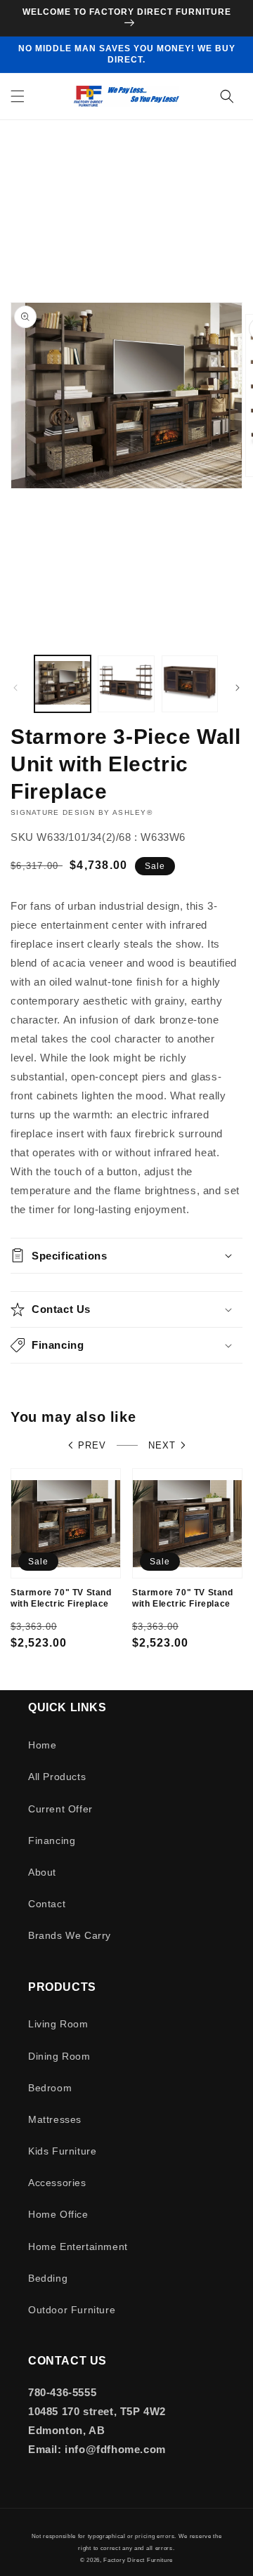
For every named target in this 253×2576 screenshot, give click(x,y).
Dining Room (59, 2056)
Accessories (57, 2183)
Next (162, 1445)
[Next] (238, 688)
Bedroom (50, 2088)
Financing (52, 1841)
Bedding (48, 2278)
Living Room (58, 2024)
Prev (92, 1445)
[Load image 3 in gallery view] (190, 684)
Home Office (58, 2214)
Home (42, 1745)
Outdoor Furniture (72, 2310)
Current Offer (60, 1809)
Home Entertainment (78, 2247)
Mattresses (55, 2119)
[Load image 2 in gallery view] (126, 684)
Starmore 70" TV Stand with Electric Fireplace (61, 1598)
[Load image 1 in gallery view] (63, 684)
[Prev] (15, 688)
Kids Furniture (62, 2151)
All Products (57, 1777)
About (42, 1872)
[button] (18, 96)
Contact (47, 1904)
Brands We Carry (70, 1935)
